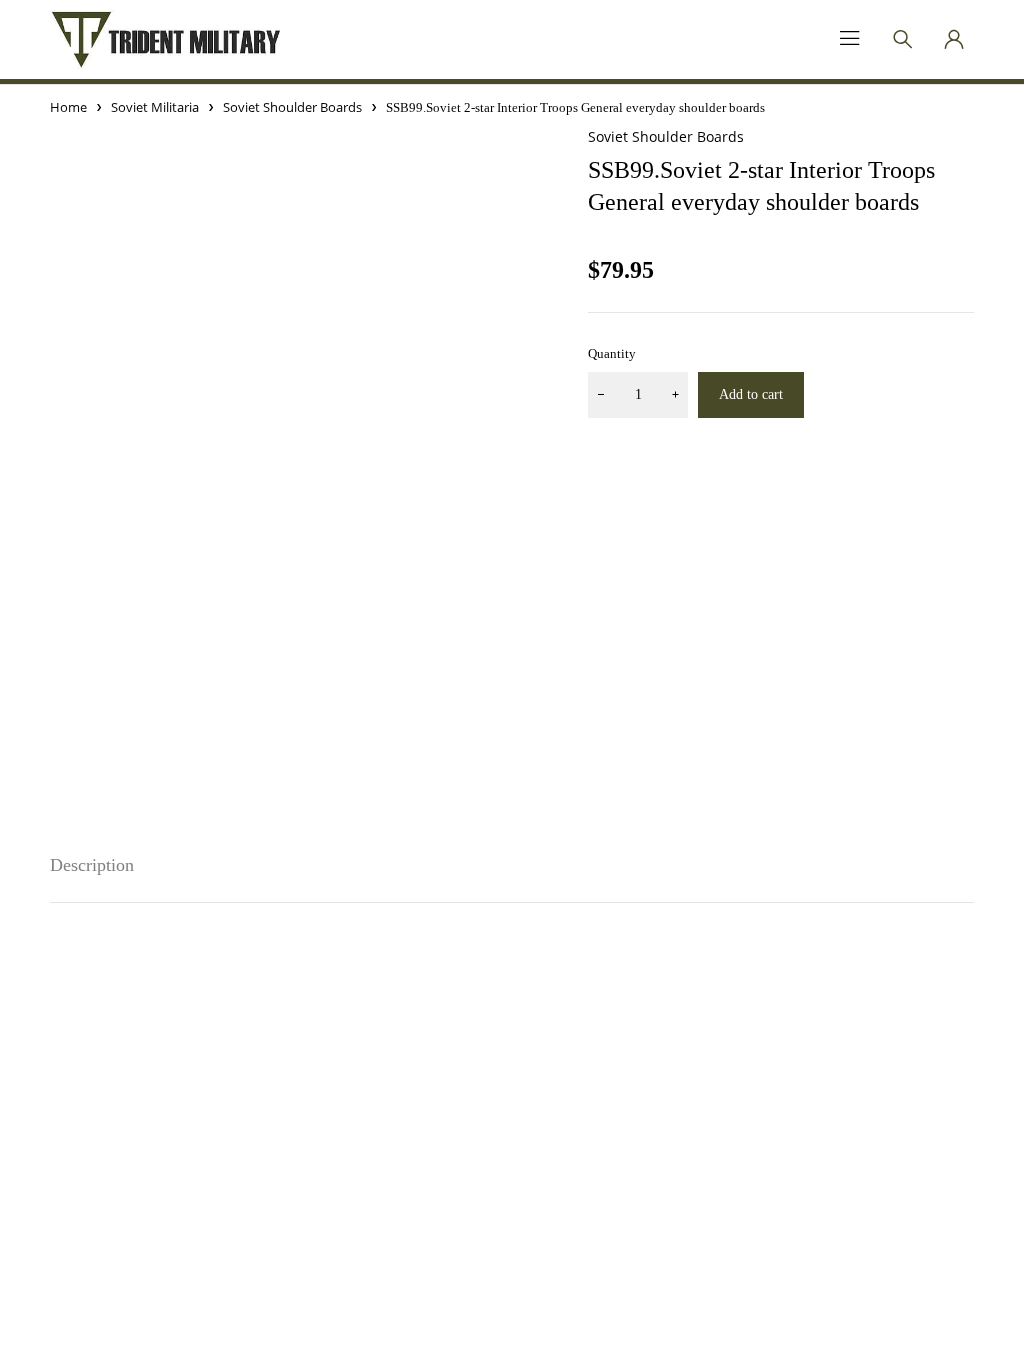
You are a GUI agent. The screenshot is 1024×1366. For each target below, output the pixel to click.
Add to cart (751, 394)
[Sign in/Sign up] (954, 39)
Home (68, 107)
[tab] (92, 865)
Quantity (612, 353)
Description (92, 865)
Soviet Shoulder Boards (292, 107)
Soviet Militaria (155, 107)
